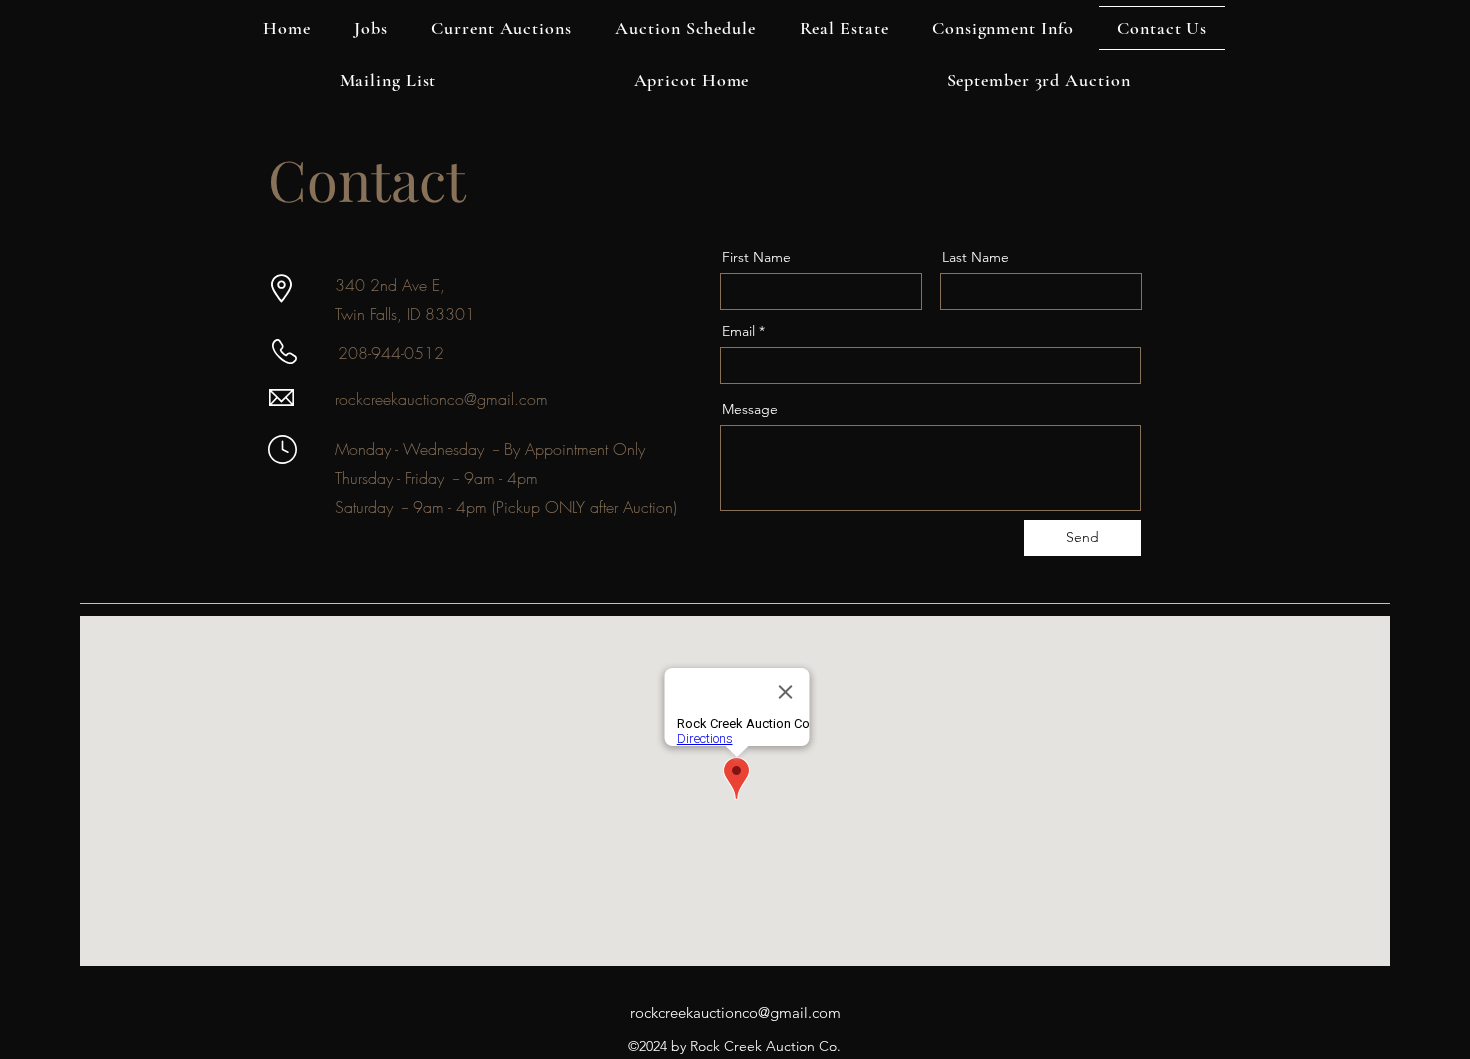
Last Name (975, 257)
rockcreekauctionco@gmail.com (441, 399)
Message (750, 409)
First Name (756, 257)
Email (738, 331)
